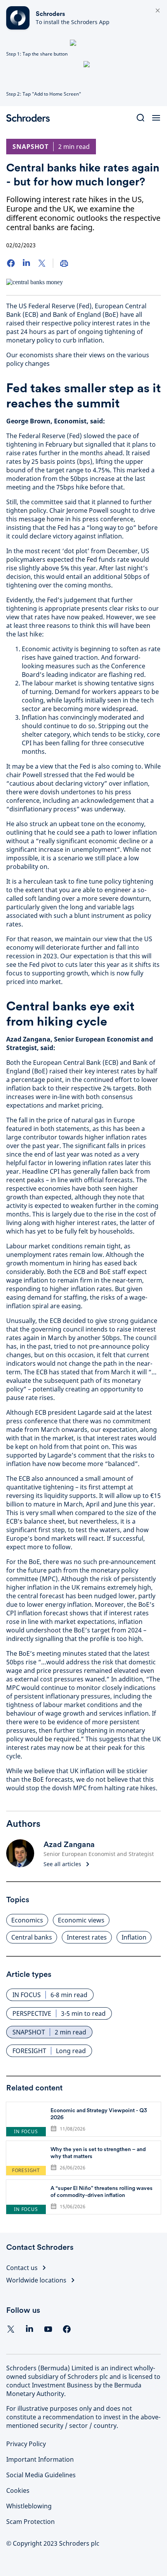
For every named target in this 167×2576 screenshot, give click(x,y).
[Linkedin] (30, 2329)
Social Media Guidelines (41, 2475)
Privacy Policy (26, 2444)
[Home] (31, 118)
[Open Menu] (156, 118)
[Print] (64, 263)
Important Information (40, 2459)
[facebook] (67, 2329)
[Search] (141, 118)
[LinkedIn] (26, 263)
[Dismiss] (158, 11)
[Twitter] (42, 263)
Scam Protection (30, 2522)
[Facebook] (11, 263)
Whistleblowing (29, 2506)
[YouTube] (48, 2329)
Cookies (18, 2490)
